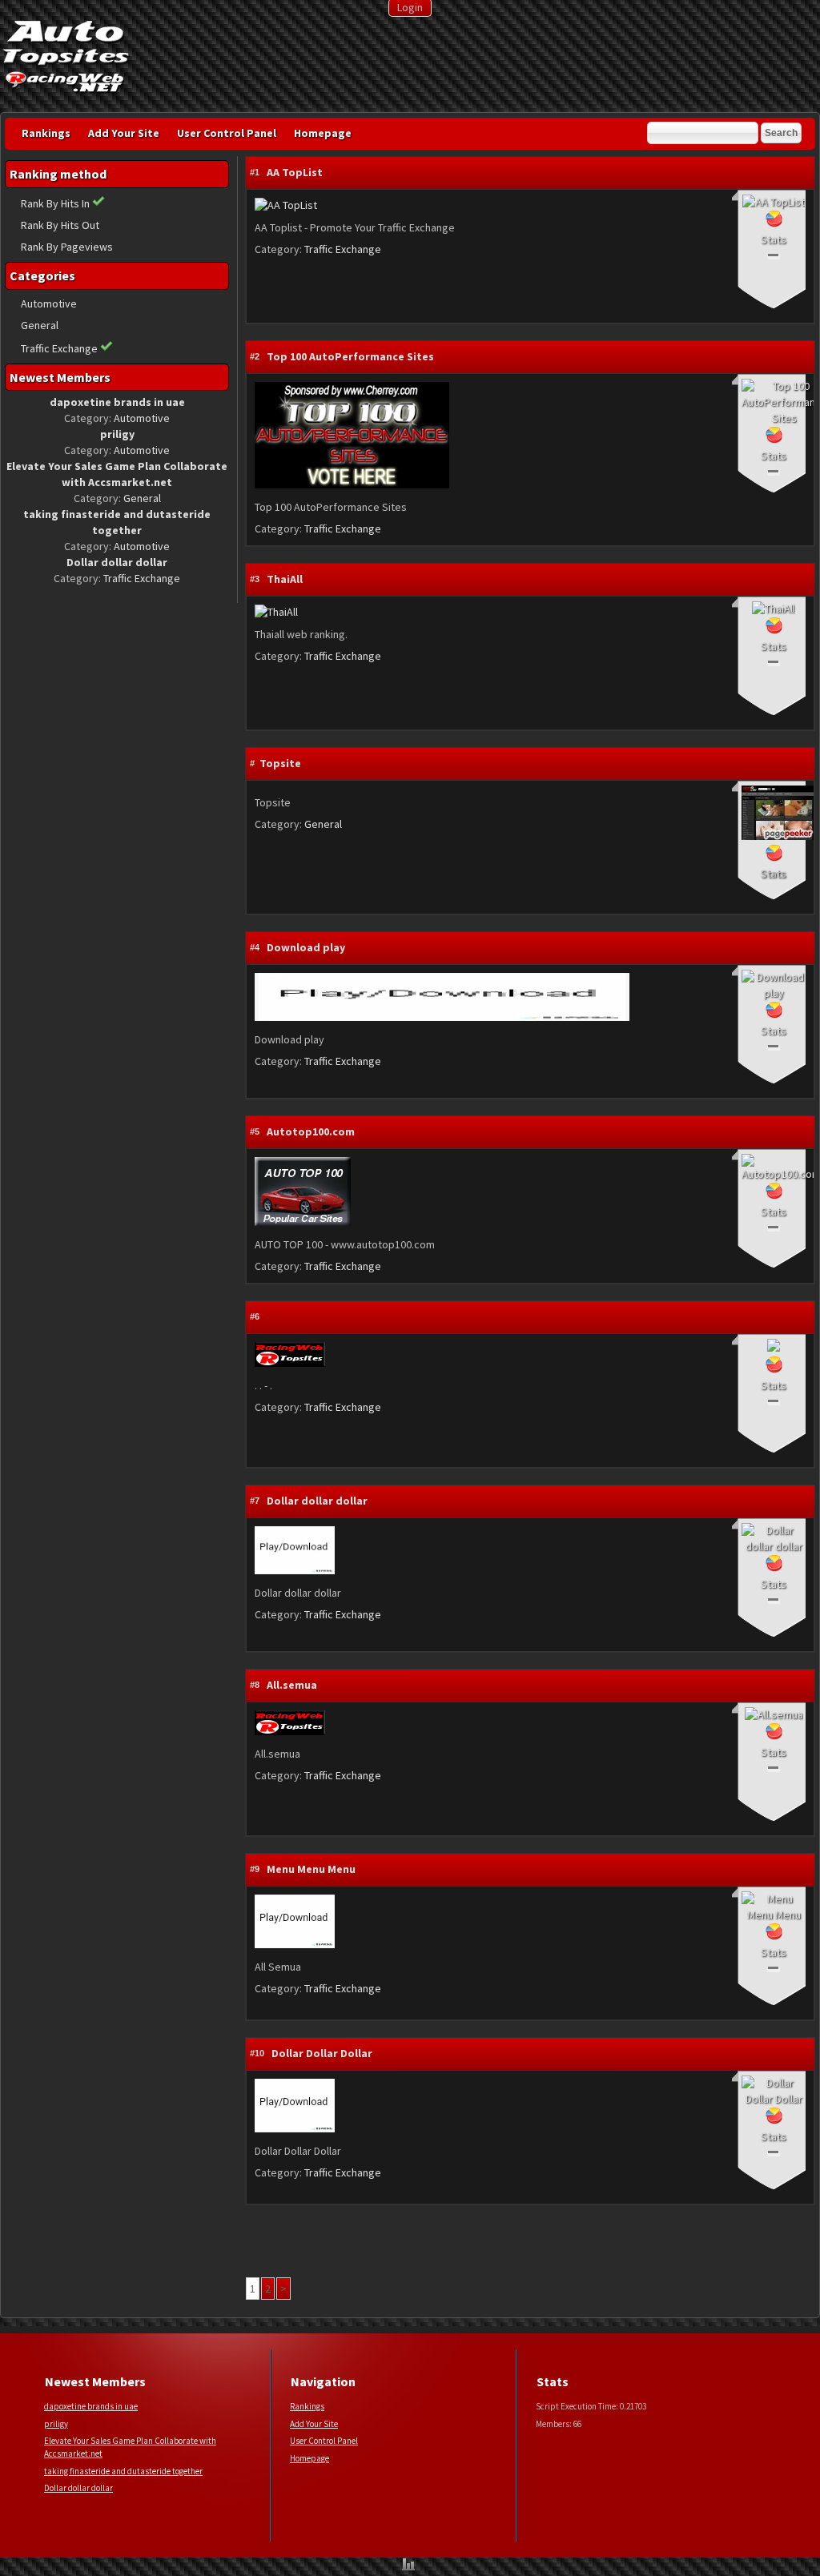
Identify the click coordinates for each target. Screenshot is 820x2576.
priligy (56, 2424)
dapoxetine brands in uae (91, 2406)
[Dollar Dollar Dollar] (295, 2128)
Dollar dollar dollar (317, 1501)
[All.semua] (290, 1731)
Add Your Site (124, 133)
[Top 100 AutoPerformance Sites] (352, 484)
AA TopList (295, 172)
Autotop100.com (311, 1131)
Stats (774, 239)
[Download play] (442, 1017)
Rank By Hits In (56, 203)
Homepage (323, 133)
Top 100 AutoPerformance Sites (350, 356)
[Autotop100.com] (303, 1222)
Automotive (49, 303)
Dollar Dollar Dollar (322, 2053)
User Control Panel (227, 133)
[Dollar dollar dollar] (295, 1570)
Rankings (46, 133)
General (40, 325)
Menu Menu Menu (311, 1869)
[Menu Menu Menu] (295, 1944)
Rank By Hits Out (60, 225)
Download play (306, 947)
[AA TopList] (286, 205)
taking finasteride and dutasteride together (123, 2471)
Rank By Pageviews (67, 247)
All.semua (292, 1685)
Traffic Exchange (59, 348)
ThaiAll (285, 579)
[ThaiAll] (276, 612)
